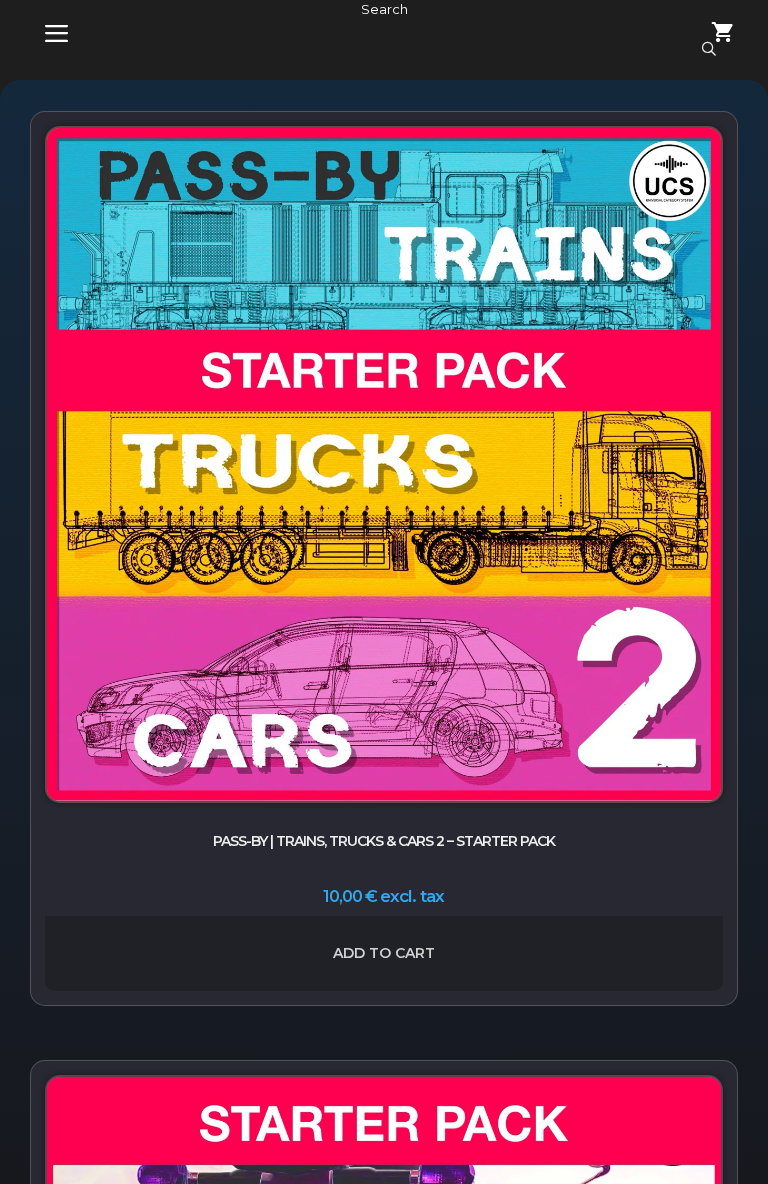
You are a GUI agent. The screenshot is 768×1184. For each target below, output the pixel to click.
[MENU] (42, 34)
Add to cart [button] (384, 953)
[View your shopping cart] (711, 34)
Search (384, 9)
